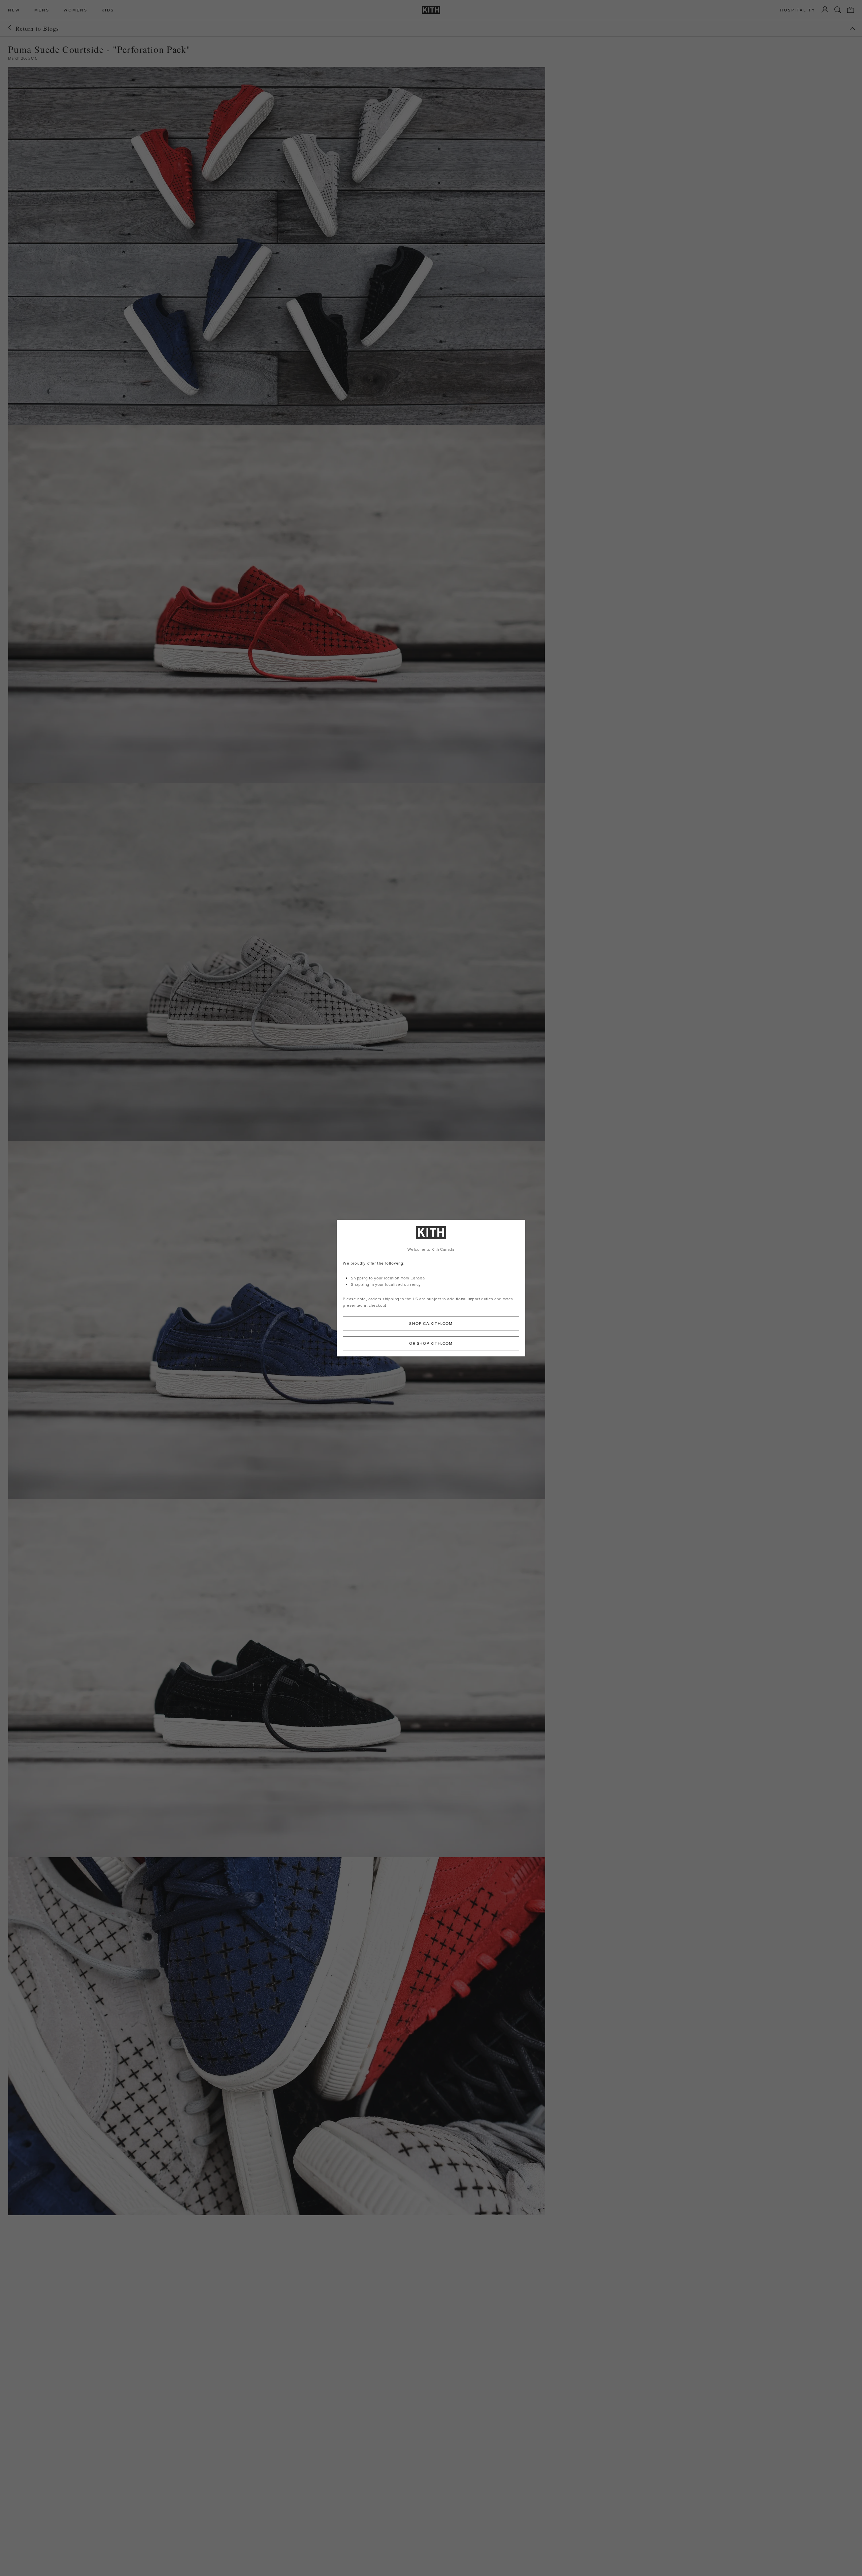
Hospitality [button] (798, 10)
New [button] (14, 10)
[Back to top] (852, 28)
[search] (838, 10)
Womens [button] (76, 10)
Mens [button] (42, 10)
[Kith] (431, 10)
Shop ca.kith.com (431, 1323)
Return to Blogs (37, 28)
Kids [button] (108, 10)
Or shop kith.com (431, 1343)
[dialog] (431, 1288)
